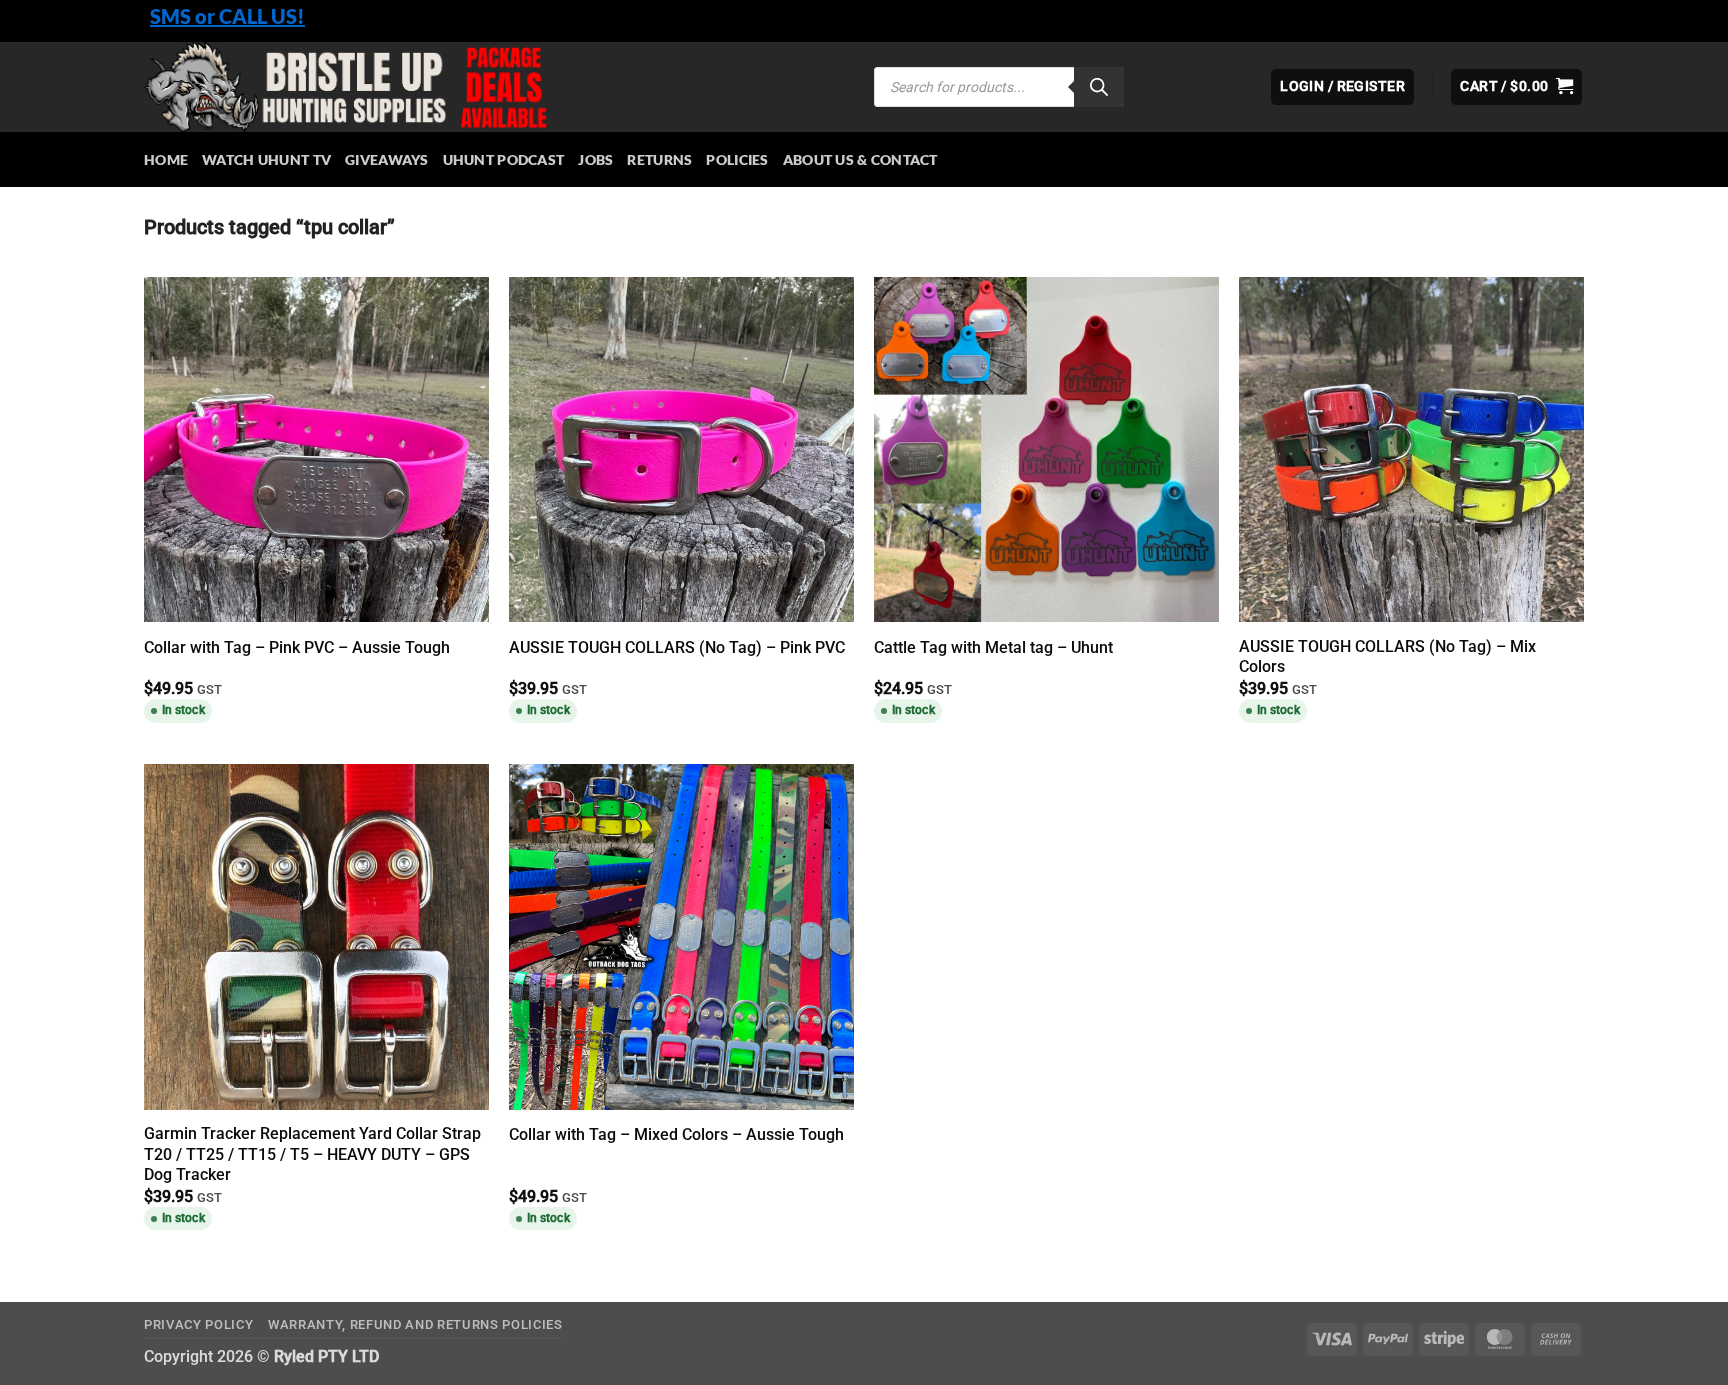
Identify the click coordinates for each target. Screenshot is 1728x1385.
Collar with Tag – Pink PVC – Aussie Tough (297, 647)
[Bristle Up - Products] (494, 87)
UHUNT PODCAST (504, 159)
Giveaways (387, 159)
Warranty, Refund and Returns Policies (415, 1324)
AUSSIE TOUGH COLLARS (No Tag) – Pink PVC (677, 647)
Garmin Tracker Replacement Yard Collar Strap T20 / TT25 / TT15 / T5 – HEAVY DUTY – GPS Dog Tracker (312, 1154)
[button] (1516, 87)
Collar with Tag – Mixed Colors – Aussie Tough (676, 1134)
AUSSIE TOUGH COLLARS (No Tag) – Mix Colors (1387, 657)
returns (659, 159)
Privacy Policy (198, 1324)
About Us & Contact (860, 159)
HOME (166, 159)
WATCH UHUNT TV (266, 159)
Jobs (595, 159)
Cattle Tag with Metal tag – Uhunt (993, 647)
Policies (737, 159)
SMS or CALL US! (227, 16)
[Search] (1099, 87)
